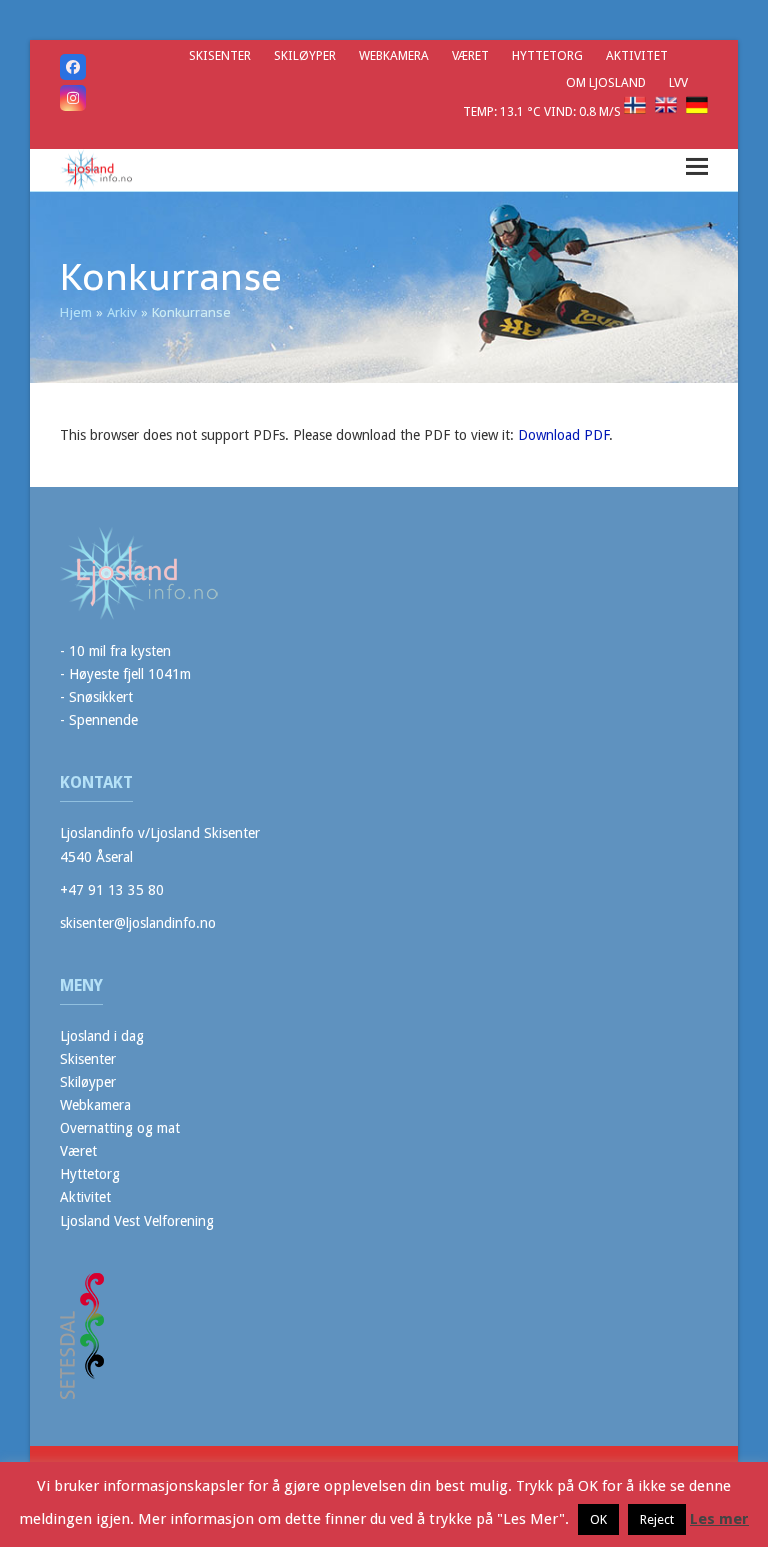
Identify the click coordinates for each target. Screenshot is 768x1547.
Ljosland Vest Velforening (137, 1221)
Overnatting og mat (120, 1128)
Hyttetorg (90, 1174)
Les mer (719, 1519)
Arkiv (122, 312)
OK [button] (598, 1519)
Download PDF (563, 435)
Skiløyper (88, 1082)
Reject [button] (657, 1519)
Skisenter (88, 1059)
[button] (697, 166)
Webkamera (95, 1105)
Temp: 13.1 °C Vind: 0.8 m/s (543, 111)
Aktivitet (85, 1197)
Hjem (76, 312)
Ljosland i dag (102, 1036)
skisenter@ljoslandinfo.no (138, 923)
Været (78, 1151)
